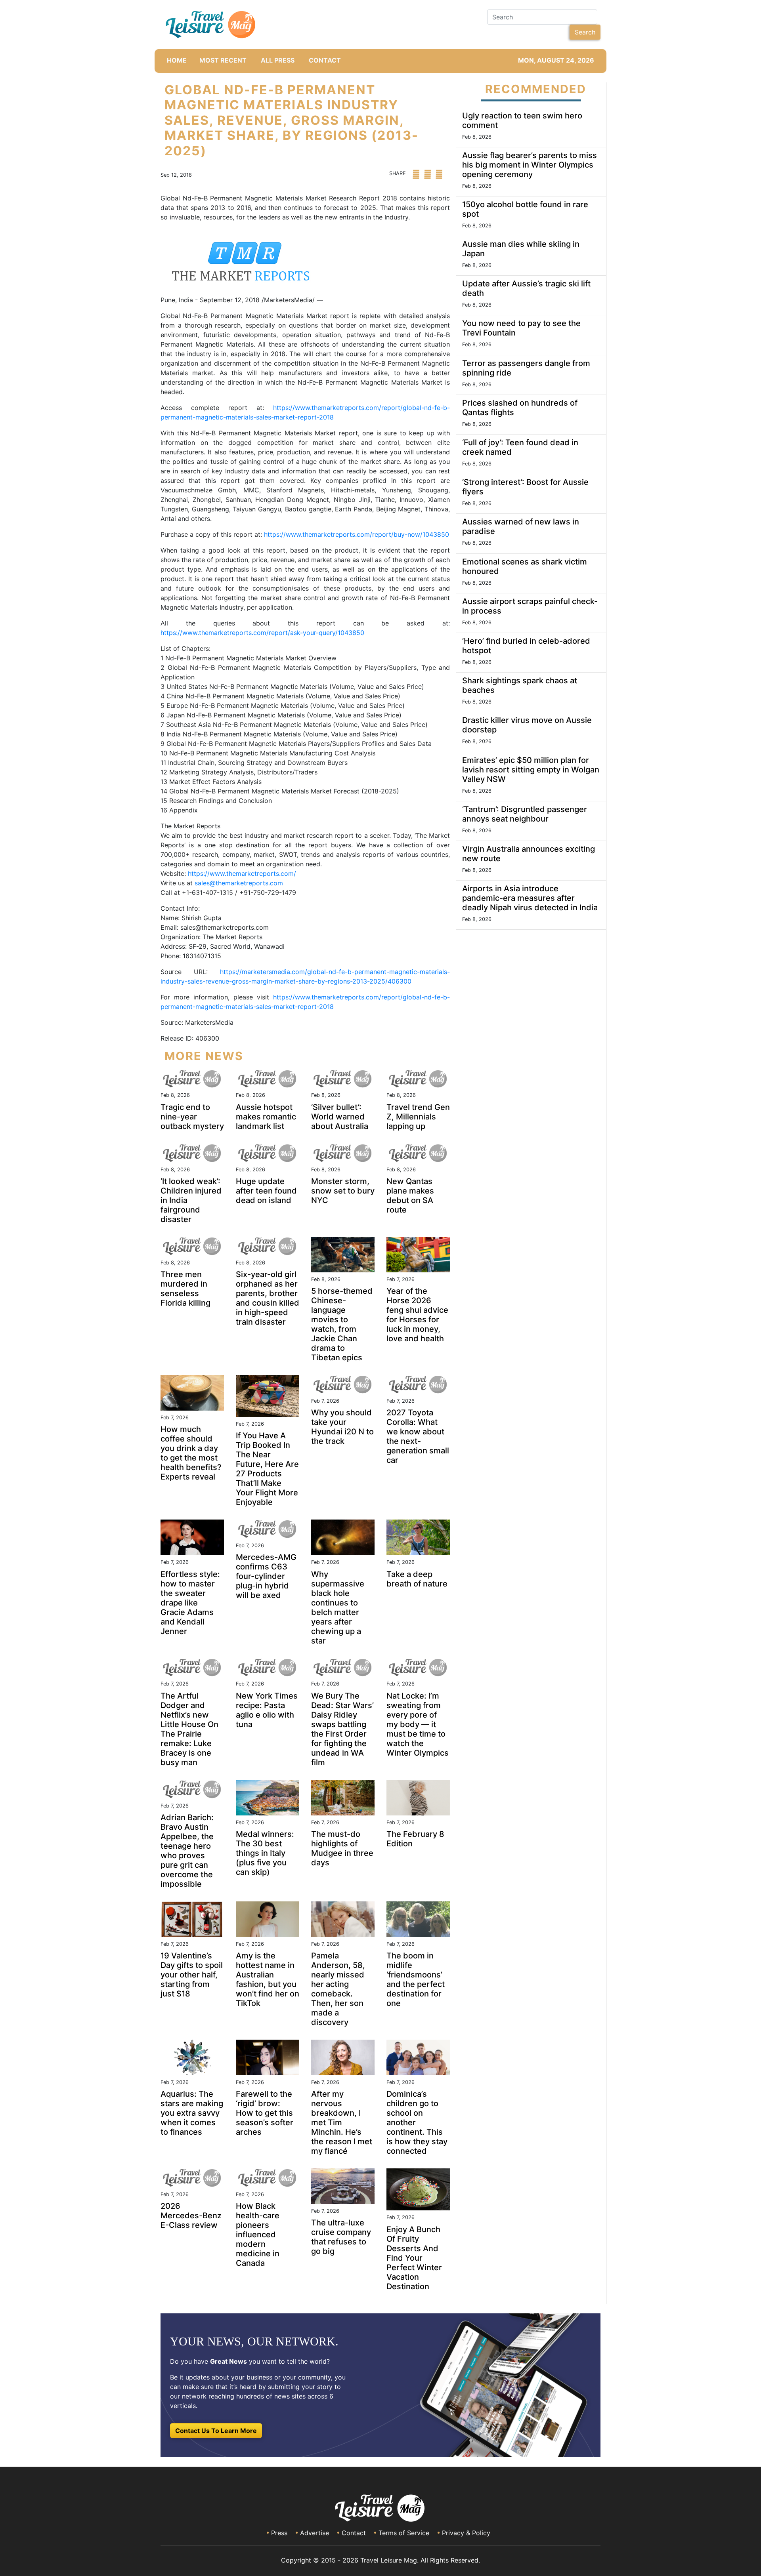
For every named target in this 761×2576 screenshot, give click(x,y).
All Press (278, 60)
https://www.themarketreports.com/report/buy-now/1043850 (357, 534)
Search (585, 32)
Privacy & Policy (466, 2533)
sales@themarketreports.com (239, 883)
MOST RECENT (223, 60)
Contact (354, 2533)
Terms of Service (404, 2533)
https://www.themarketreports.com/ (242, 873)
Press (279, 2533)
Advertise (315, 2533)
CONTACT (325, 60)
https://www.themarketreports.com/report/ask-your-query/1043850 (262, 633)
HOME (177, 60)
